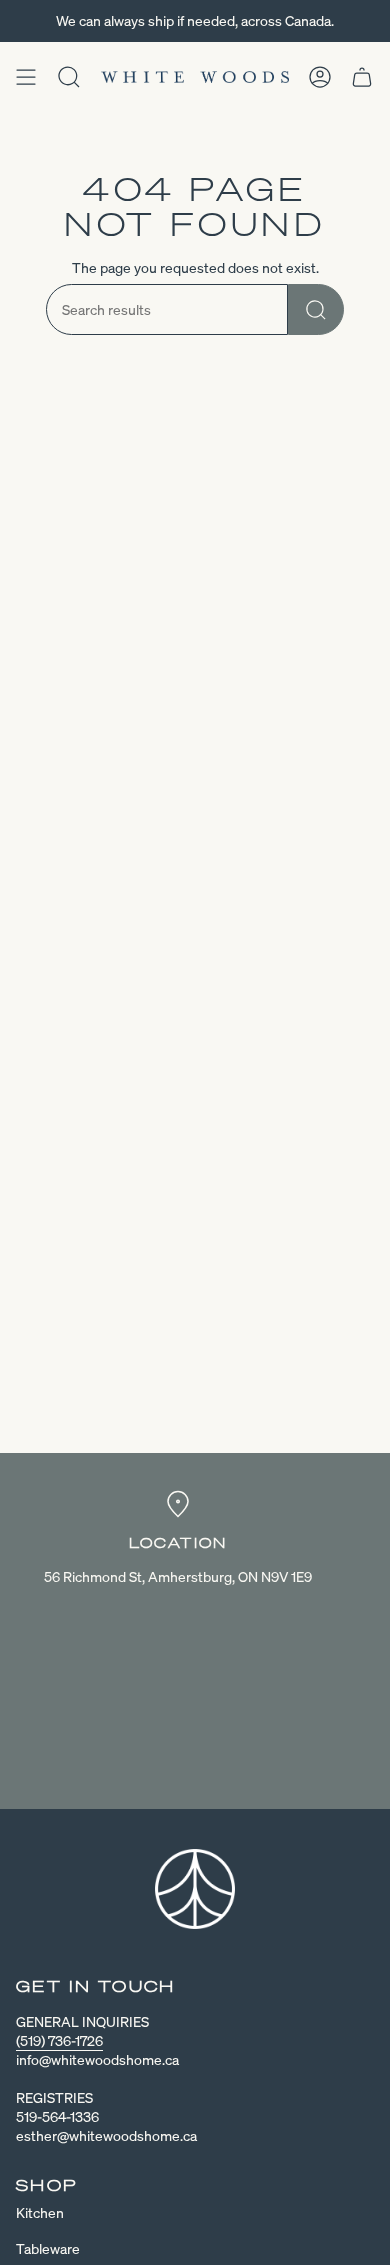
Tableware (48, 2248)
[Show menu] (26, 77)
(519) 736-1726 (59, 2040)
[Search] (316, 309)
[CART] (362, 77)
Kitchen (40, 2212)
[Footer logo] (195, 1889)
